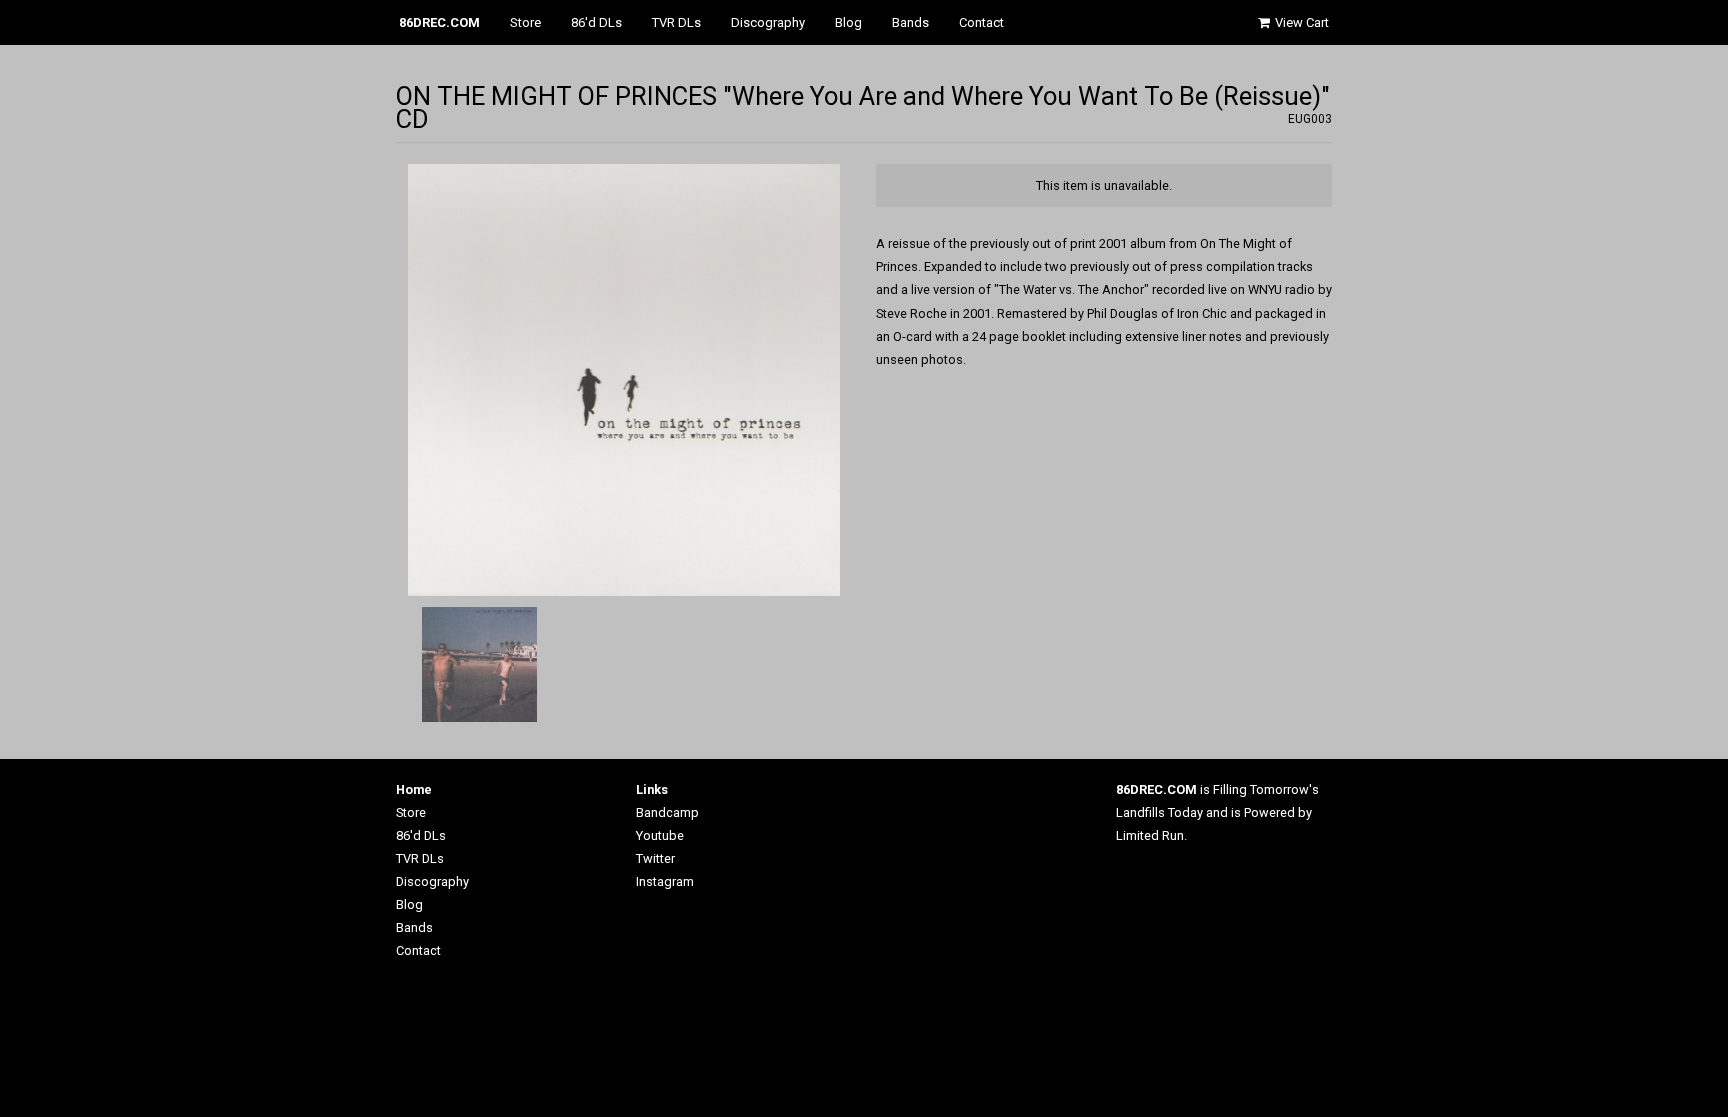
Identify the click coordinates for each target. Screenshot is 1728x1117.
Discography (768, 22)
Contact (981, 22)
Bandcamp (667, 812)
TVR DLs (676, 22)
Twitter (655, 858)
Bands (910, 22)
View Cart (1300, 22)
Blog (848, 22)
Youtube (660, 835)
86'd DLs (596, 22)
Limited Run (1150, 835)
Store (525, 22)
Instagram (665, 881)
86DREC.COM (439, 22)
